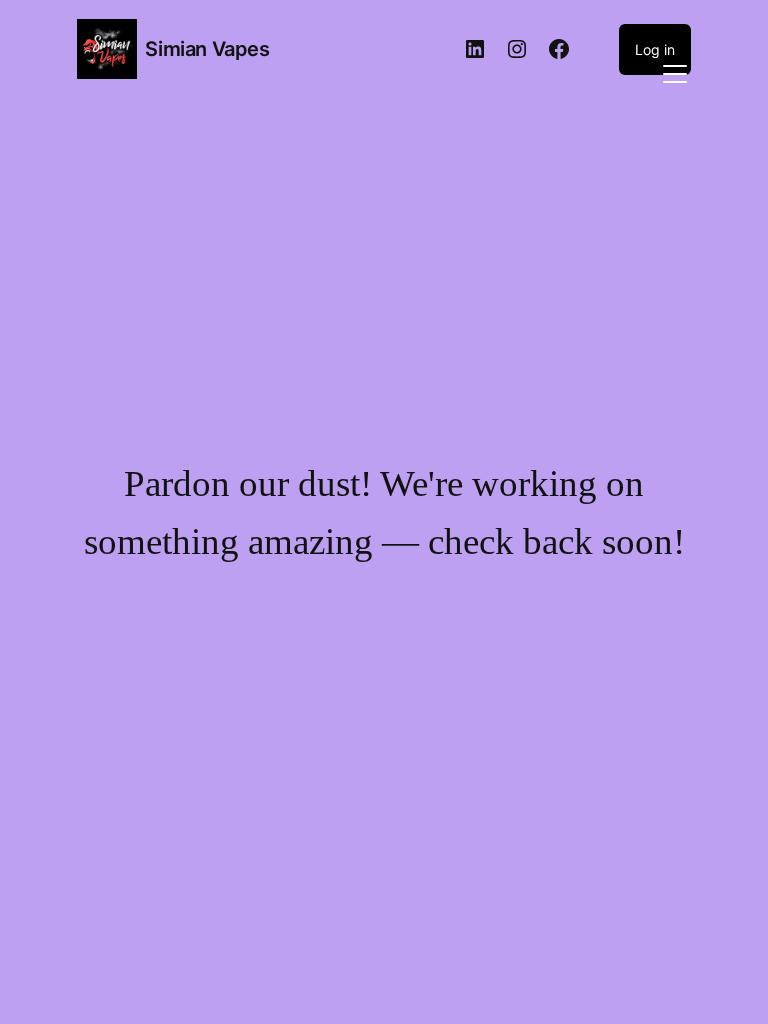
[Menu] (675, 72)
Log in (655, 49)
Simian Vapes (207, 49)
